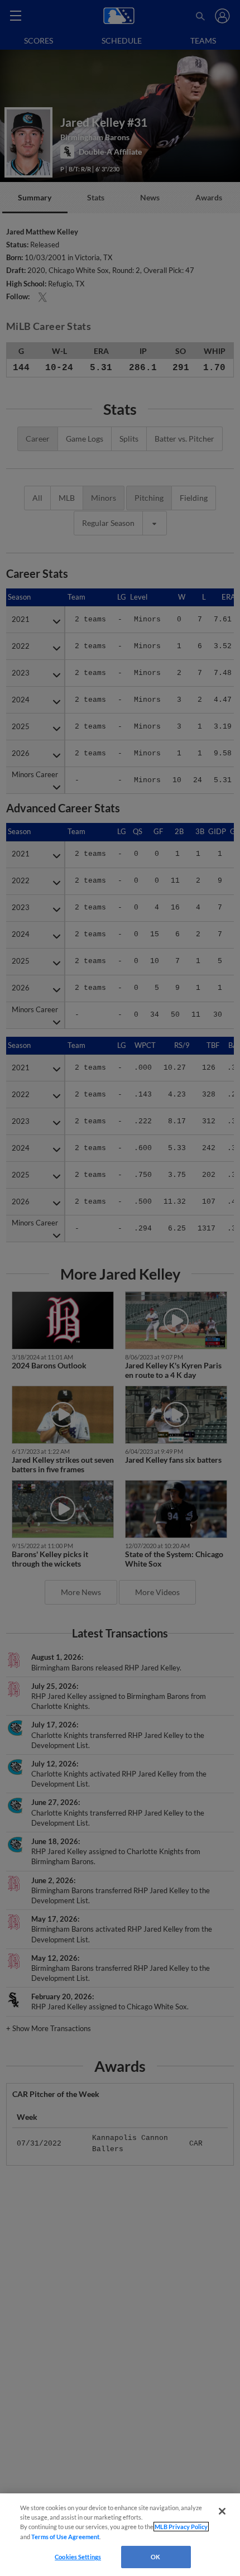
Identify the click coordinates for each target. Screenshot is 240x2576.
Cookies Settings (78, 2557)
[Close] (222, 2511)
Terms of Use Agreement (65, 2537)
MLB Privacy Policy (181, 2527)
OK (155, 2557)
